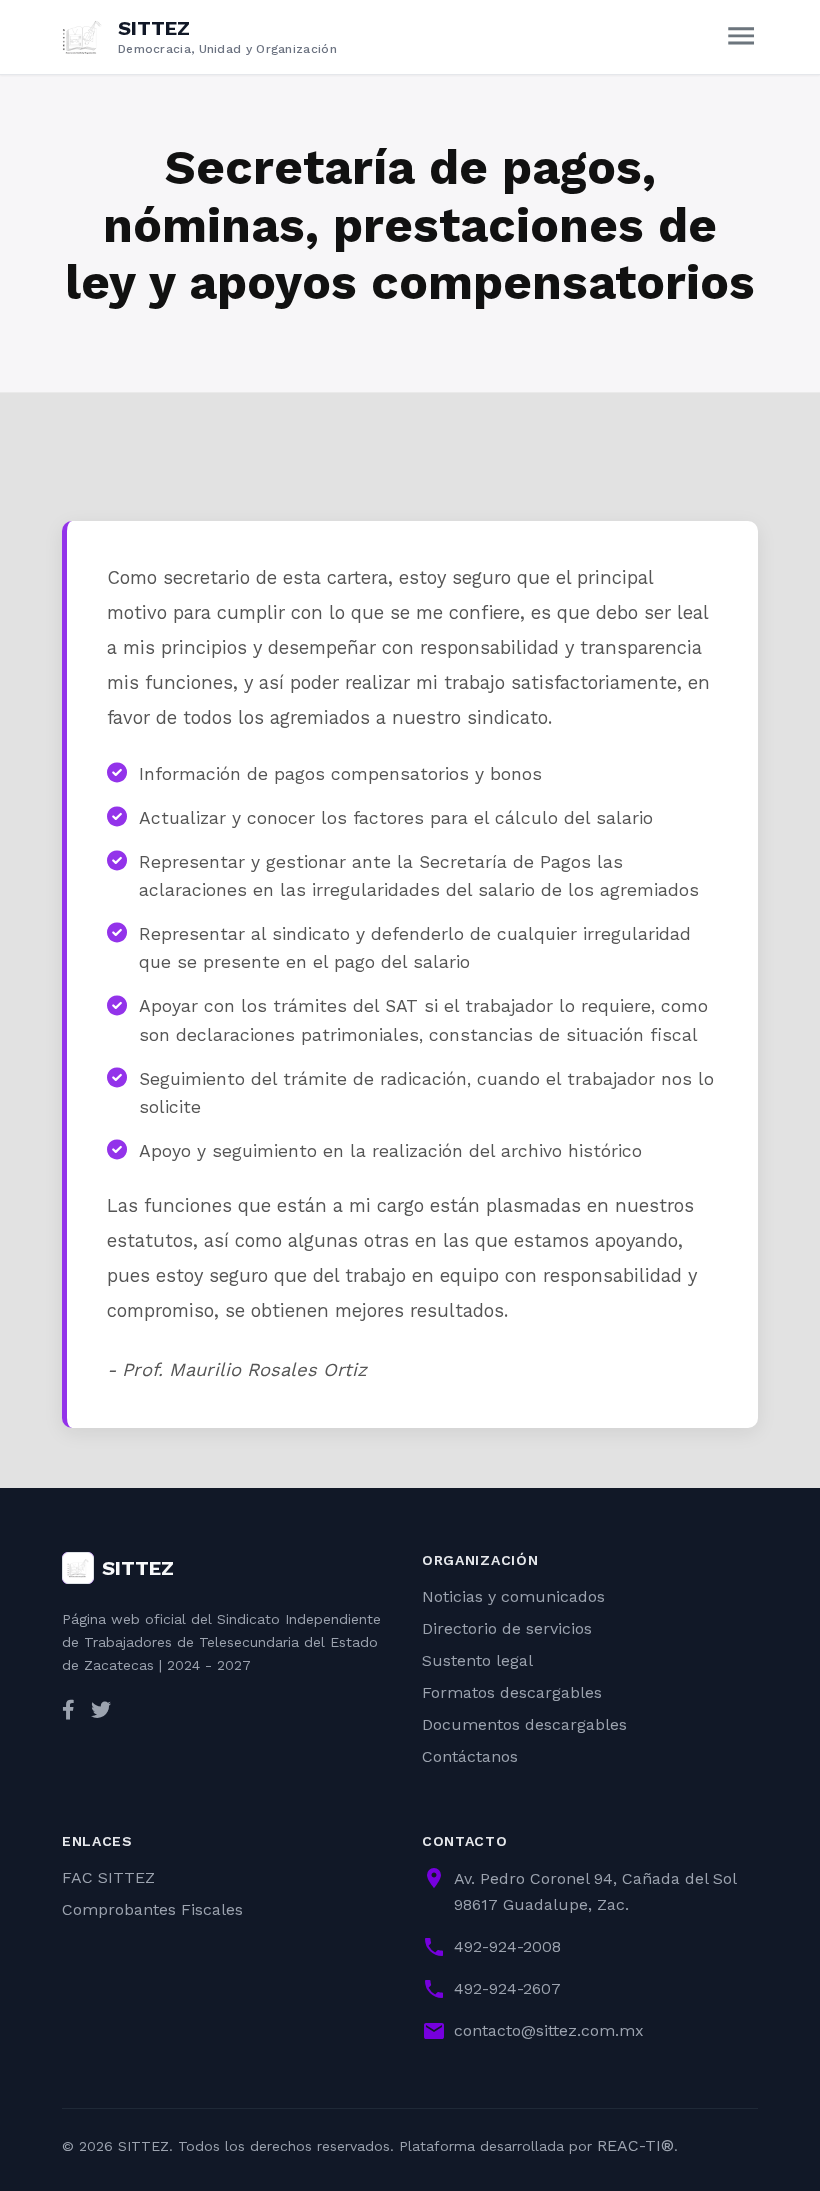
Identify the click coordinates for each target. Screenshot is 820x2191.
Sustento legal (477, 1660)
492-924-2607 (507, 1988)
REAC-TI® (635, 2145)
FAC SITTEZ (108, 1877)
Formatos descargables (512, 1692)
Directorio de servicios (507, 1628)
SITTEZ (138, 1568)
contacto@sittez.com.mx (549, 2030)
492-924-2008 (507, 1946)
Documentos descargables (524, 1724)
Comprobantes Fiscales (152, 1909)
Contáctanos (470, 1756)
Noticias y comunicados (513, 1596)
